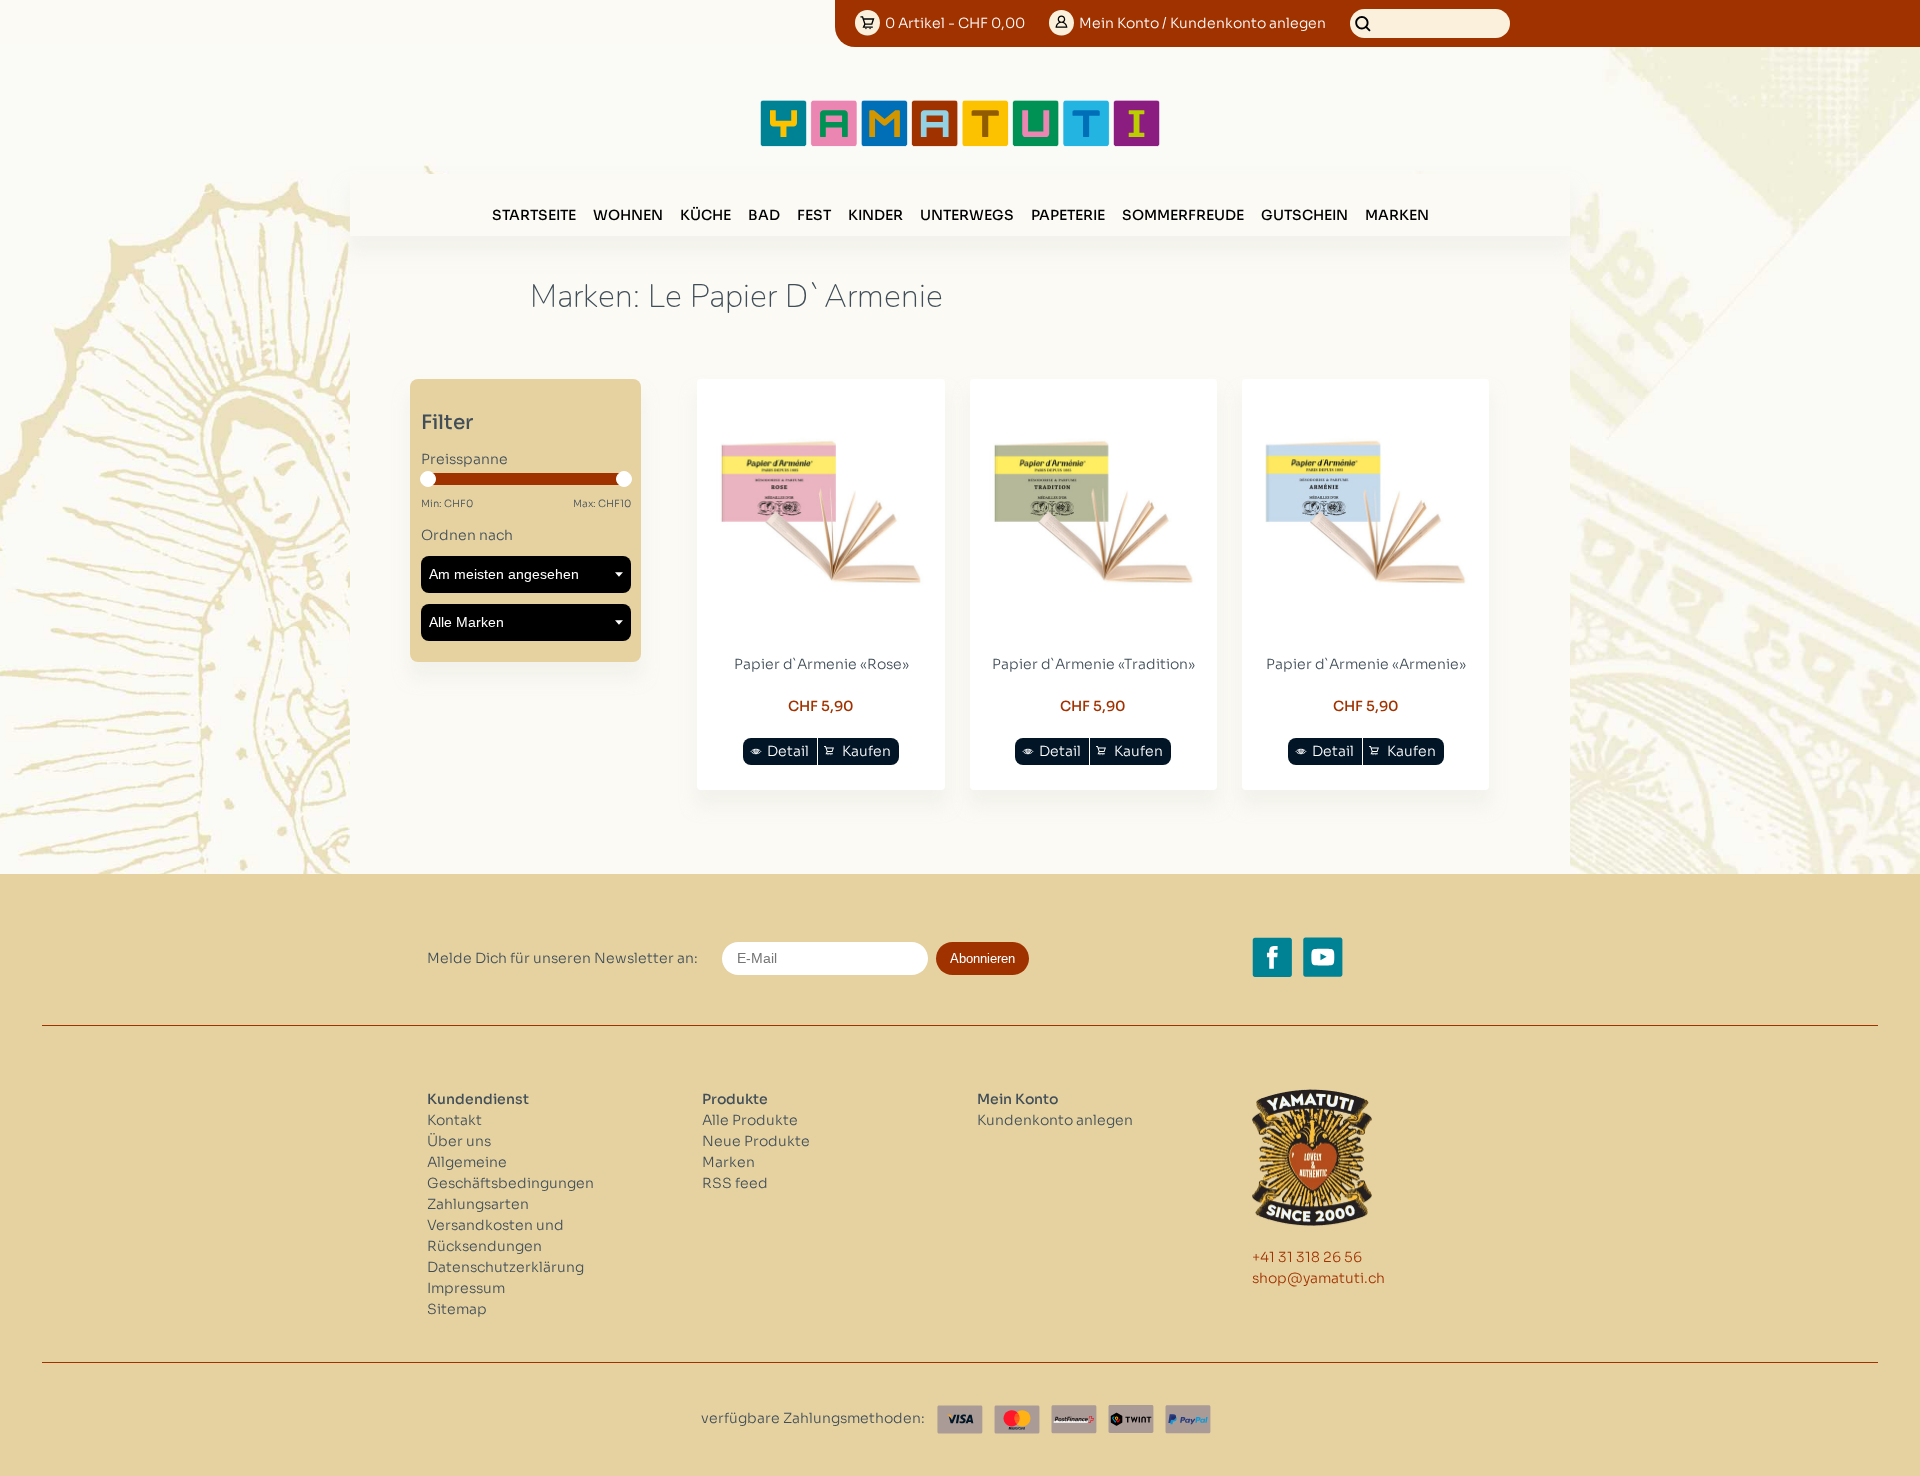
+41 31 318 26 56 (1307, 1257)
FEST (814, 215)
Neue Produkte (756, 1141)
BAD (764, 215)
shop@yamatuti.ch (1318, 1278)
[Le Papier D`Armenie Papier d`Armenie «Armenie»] (1366, 622)
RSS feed (735, 1183)
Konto (1202, 23)
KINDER (875, 215)
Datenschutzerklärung (505, 1267)
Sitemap (457, 1309)
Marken (1397, 215)
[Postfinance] (1074, 1419)
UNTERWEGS (967, 215)
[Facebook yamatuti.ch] (1272, 957)
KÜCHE (705, 215)
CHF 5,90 (821, 706)
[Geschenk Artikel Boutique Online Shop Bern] (960, 142)
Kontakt (454, 1120)
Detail (788, 751)
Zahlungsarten (478, 1204)
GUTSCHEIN (1304, 215)
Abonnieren (982, 958)
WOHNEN (628, 215)
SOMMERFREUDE (1183, 215)
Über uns (459, 1141)
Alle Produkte (750, 1120)
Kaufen (866, 751)
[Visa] (960, 1419)
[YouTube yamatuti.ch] (1323, 957)
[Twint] (1131, 1419)
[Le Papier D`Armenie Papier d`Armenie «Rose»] (821, 622)
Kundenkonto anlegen (1055, 1120)
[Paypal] (1188, 1419)
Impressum (466, 1288)
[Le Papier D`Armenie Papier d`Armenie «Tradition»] (1094, 622)
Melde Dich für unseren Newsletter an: (562, 958)
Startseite (534, 215)
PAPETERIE (1068, 215)
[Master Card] (1017, 1419)
